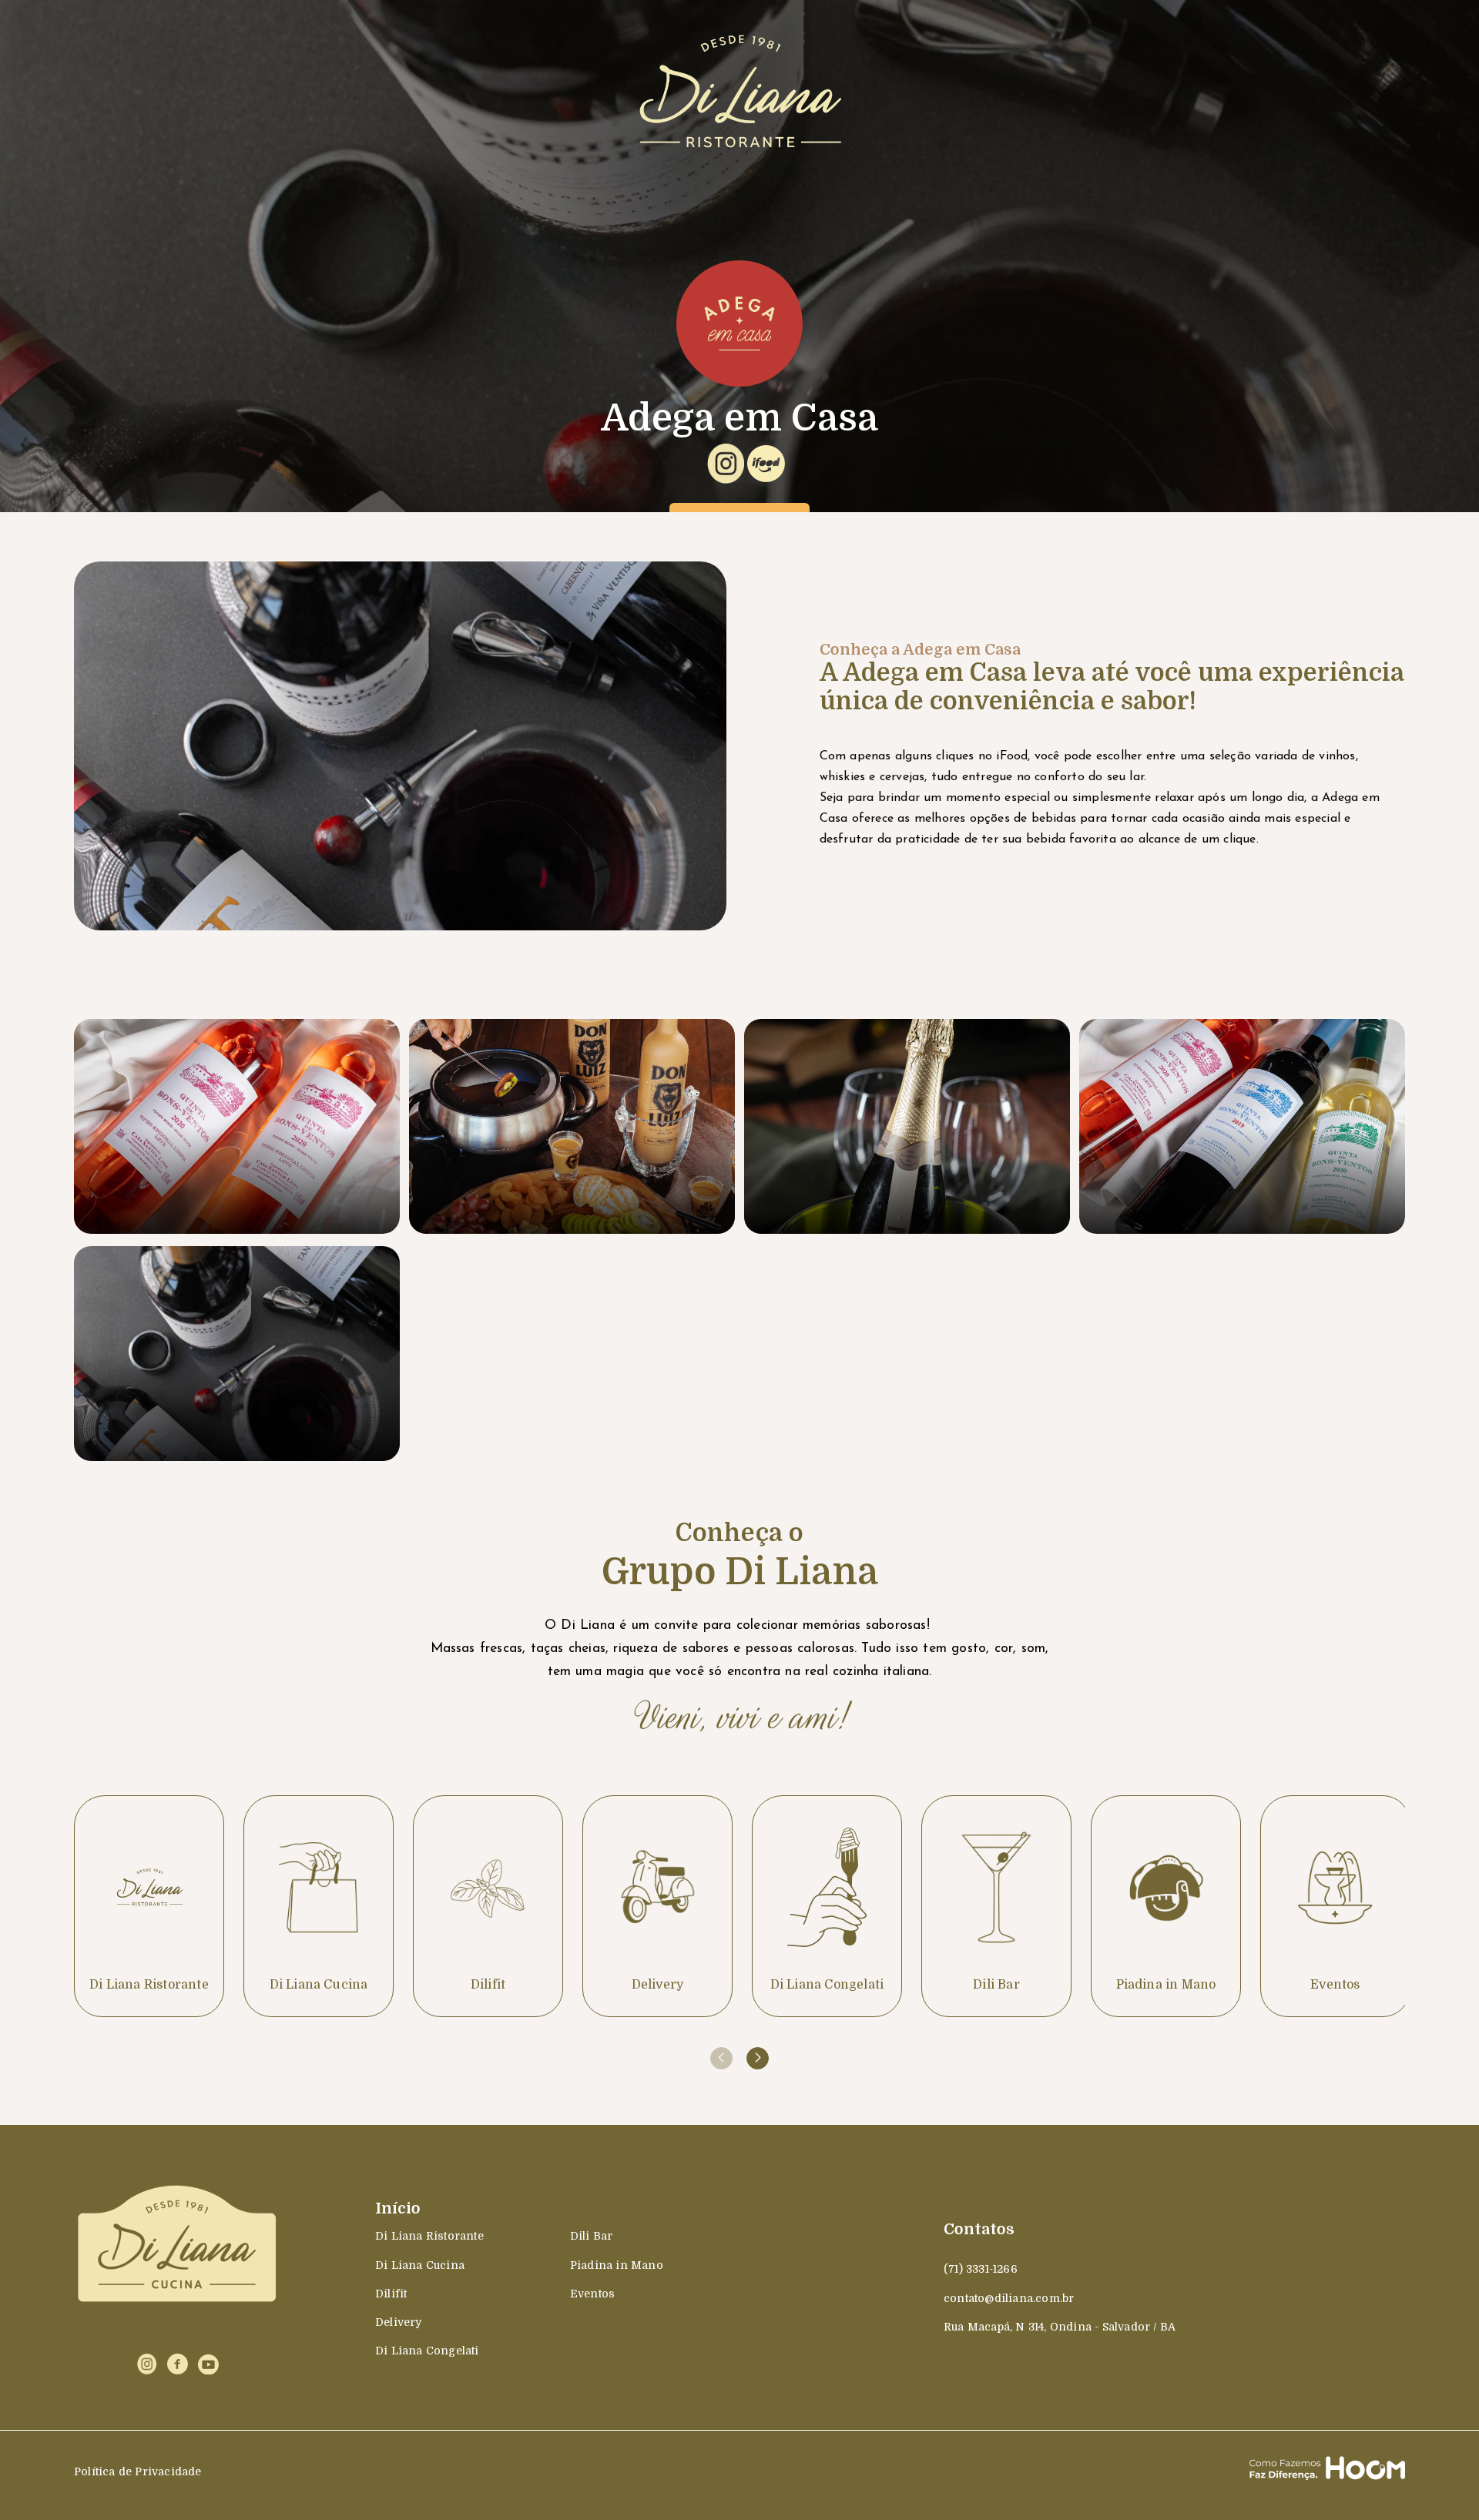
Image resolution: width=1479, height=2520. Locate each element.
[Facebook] (178, 2364)
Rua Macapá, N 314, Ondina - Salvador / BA (1060, 2327)
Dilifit (391, 2294)
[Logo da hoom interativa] (1327, 2471)
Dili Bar (592, 2236)
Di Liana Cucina (420, 2265)
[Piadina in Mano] (1166, 1906)
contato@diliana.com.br (1009, 2298)
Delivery (399, 2322)
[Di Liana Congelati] (827, 1906)
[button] (758, 2058)
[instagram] (147, 2364)
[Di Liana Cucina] (319, 1906)
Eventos (592, 2294)
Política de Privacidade (138, 2471)
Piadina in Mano (617, 2265)
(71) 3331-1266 (981, 2269)
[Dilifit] (488, 1906)
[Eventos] (1335, 1906)
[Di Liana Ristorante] (149, 1906)
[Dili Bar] (996, 1906)
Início (398, 2208)
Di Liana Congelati (427, 2351)
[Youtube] (208, 2364)
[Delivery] (657, 1906)
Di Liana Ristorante (429, 2236)
